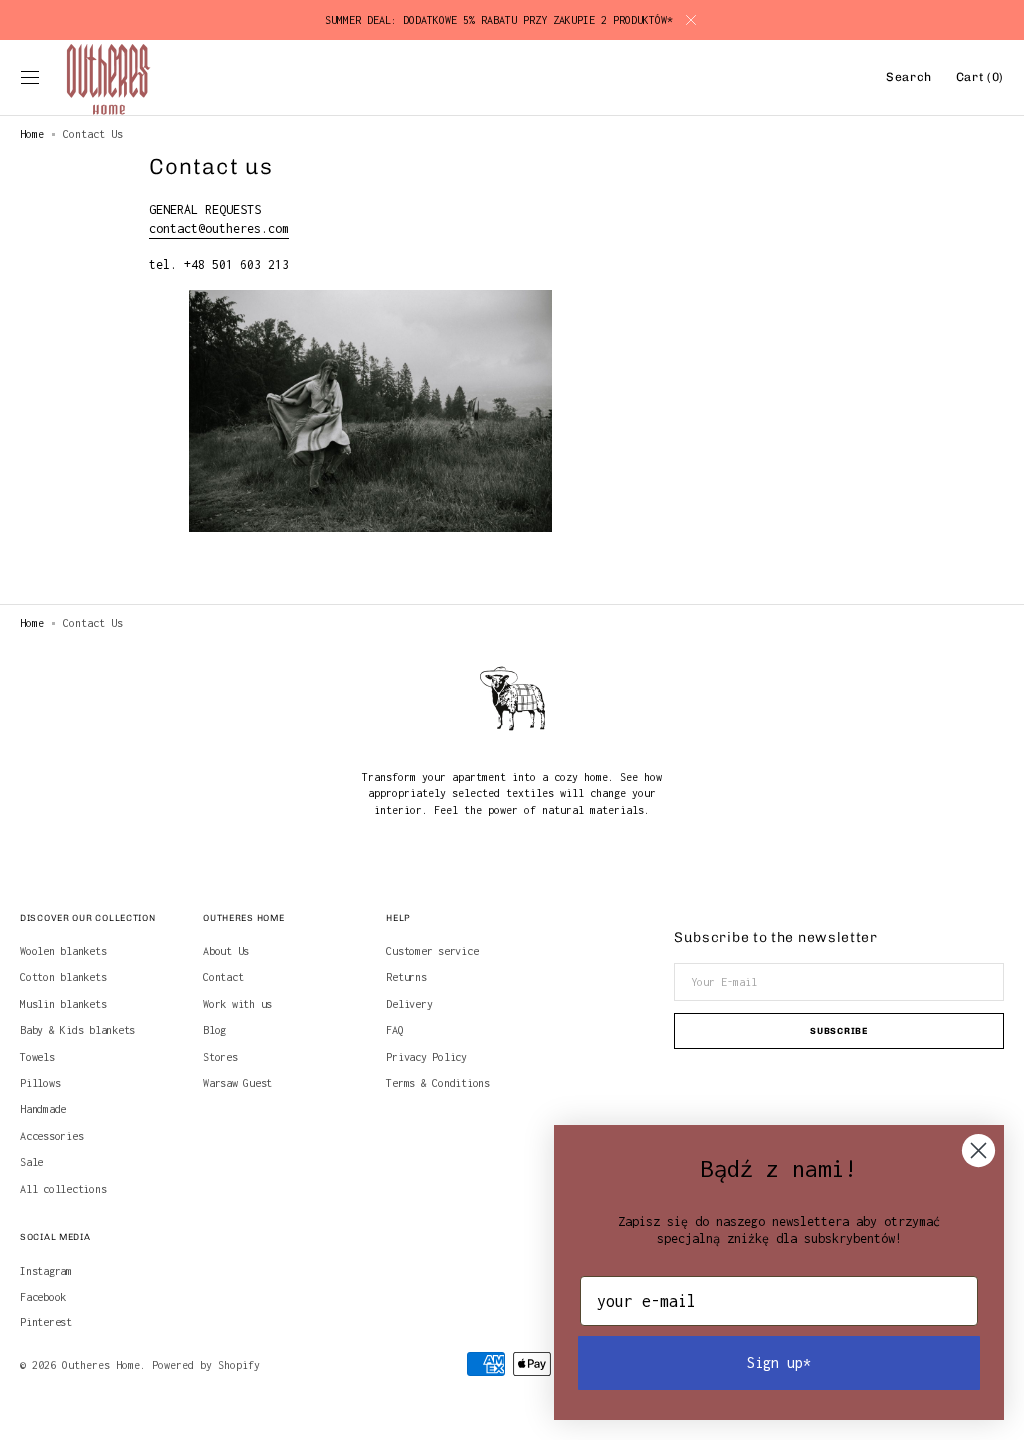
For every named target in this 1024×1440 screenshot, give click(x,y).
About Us (226, 951)
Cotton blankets (63, 977)
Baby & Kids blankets (77, 1030)
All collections (63, 1189)
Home (32, 134)
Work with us (237, 1004)
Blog (214, 1030)
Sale (31, 1162)
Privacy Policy (426, 1057)
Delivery (409, 1004)
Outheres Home (101, 1365)
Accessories (51, 1136)
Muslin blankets (63, 1004)
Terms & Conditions (438, 1083)
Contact (223, 977)
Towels (37, 1057)
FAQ (394, 1030)
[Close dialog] (978, 1150)
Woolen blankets (63, 951)
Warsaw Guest (237, 1083)
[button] (30, 78)
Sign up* (779, 1362)
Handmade (43, 1109)
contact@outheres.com (219, 228)
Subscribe (838, 1031)
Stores (220, 1057)
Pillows (40, 1083)
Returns (406, 977)
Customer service (432, 951)
